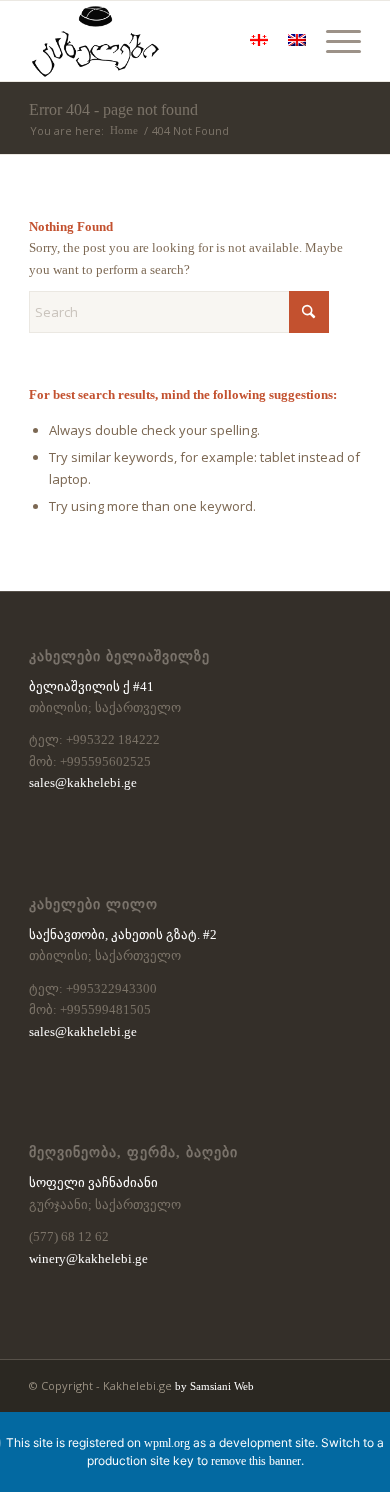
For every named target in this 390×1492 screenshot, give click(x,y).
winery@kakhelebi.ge (88, 1258)
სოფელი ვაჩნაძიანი (93, 1182)
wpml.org (167, 1443)
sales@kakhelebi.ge (83, 782)
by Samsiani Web (214, 1386)
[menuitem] (333, 41)
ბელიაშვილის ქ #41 (91, 686)
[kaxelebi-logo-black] (161, 41)
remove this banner (256, 1461)
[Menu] (333, 41)
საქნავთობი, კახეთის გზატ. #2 (123, 934)
